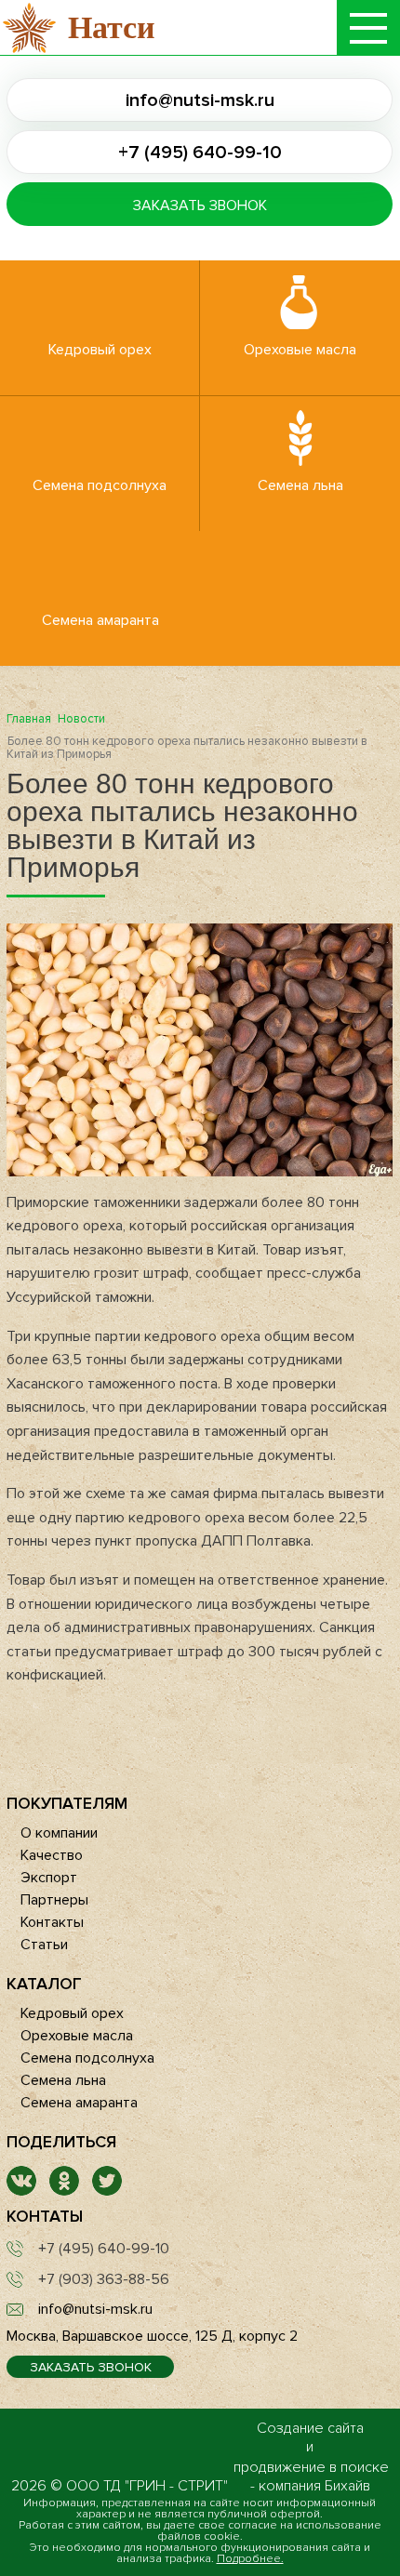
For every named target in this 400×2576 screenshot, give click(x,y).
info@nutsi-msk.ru (200, 100)
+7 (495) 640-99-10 (200, 153)
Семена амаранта (100, 620)
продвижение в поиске (311, 2467)
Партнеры (54, 1900)
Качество (52, 1855)
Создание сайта (310, 2428)
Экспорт (49, 1878)
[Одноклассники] (64, 2191)
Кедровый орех (100, 350)
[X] (107, 2191)
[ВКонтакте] (21, 2191)
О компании (59, 1833)
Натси (112, 27)
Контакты (52, 1922)
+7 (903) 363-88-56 (104, 2279)
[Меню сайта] (368, 28)
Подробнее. (250, 2559)
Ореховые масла (300, 350)
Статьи (44, 1945)
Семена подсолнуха (100, 485)
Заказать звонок (200, 206)
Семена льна (300, 485)
